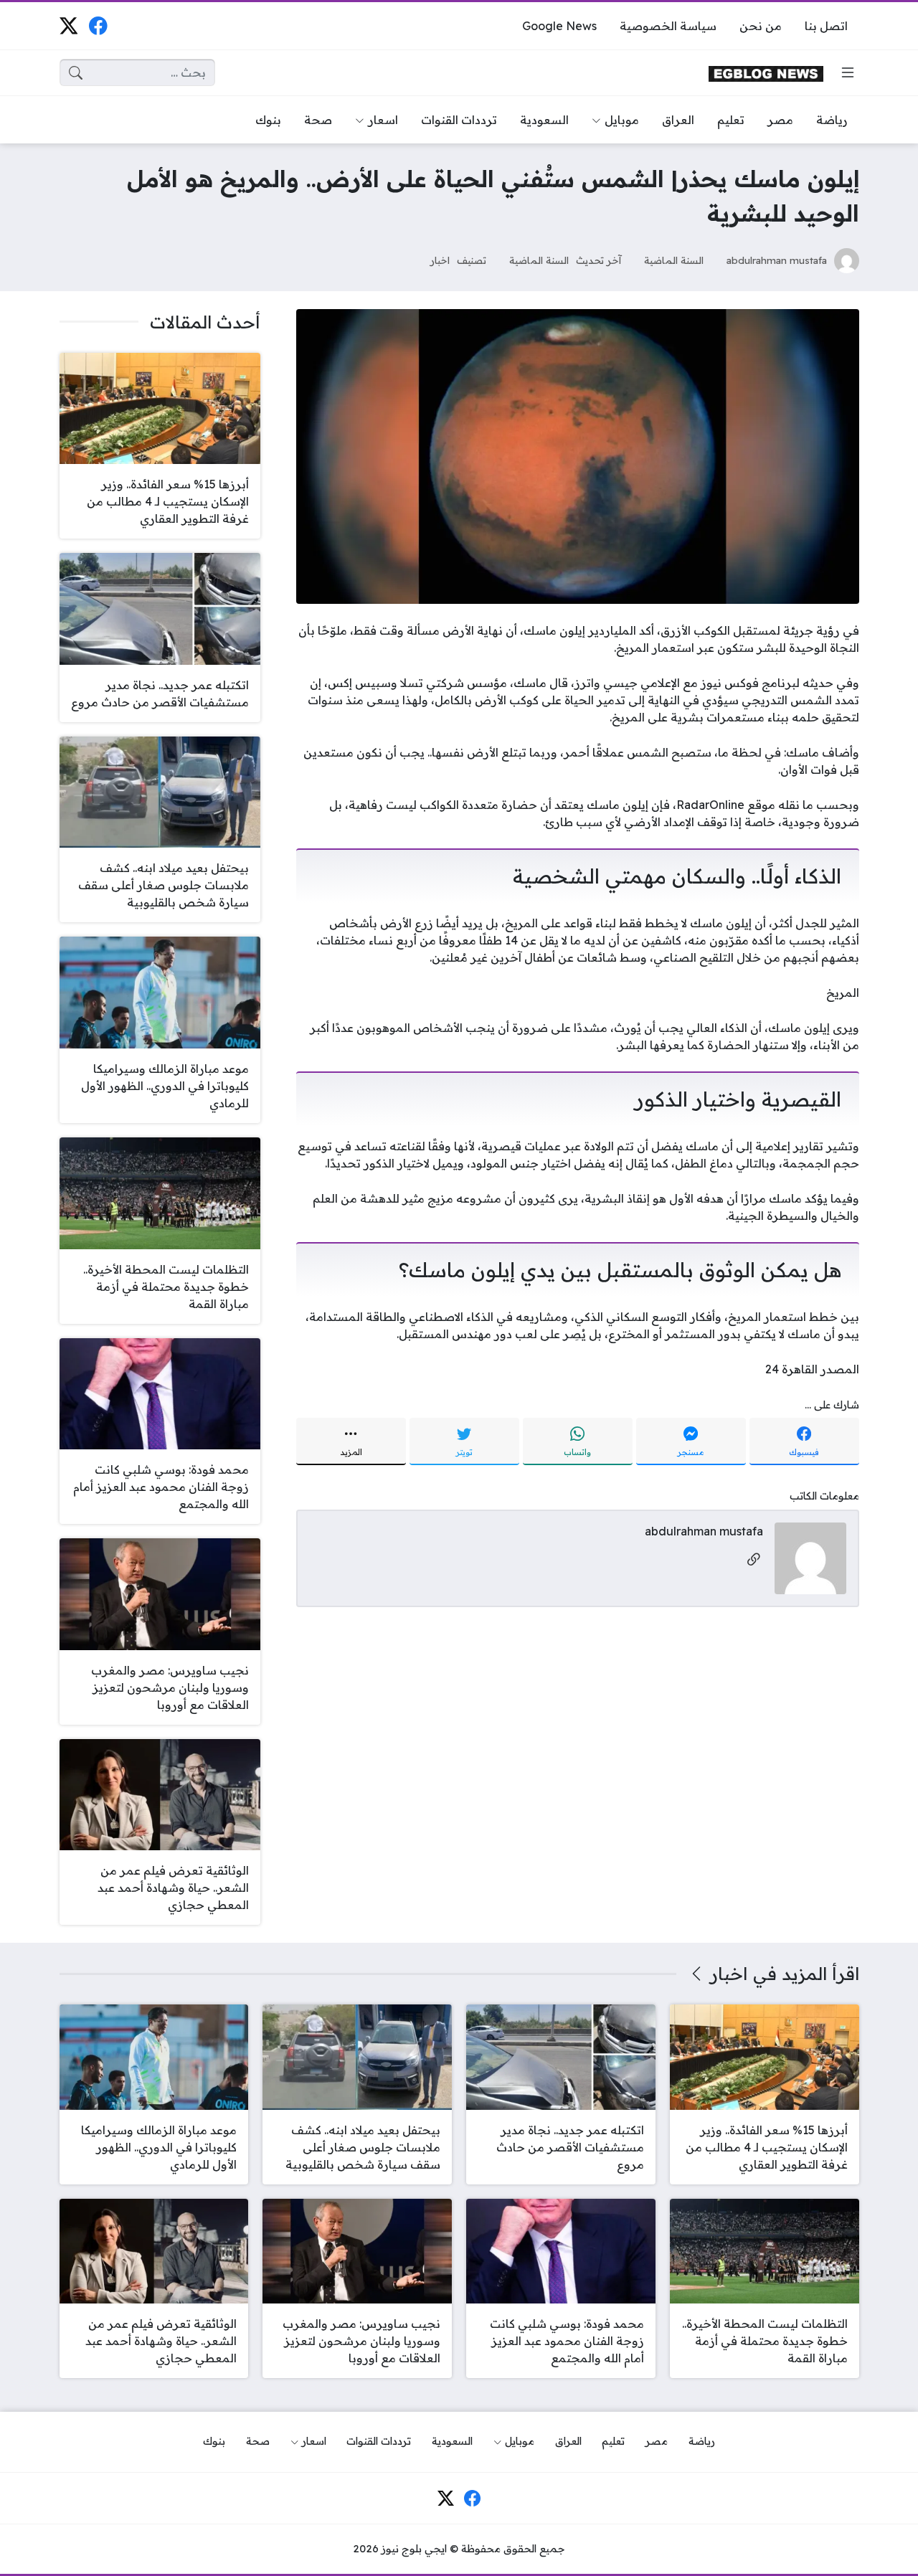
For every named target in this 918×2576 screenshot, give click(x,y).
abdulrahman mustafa (777, 260)
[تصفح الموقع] (848, 72)
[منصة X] (68, 25)
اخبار (440, 260)
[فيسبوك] (98, 25)
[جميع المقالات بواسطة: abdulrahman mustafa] (810, 1557)
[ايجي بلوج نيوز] (766, 73)
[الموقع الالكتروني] (754, 1560)
